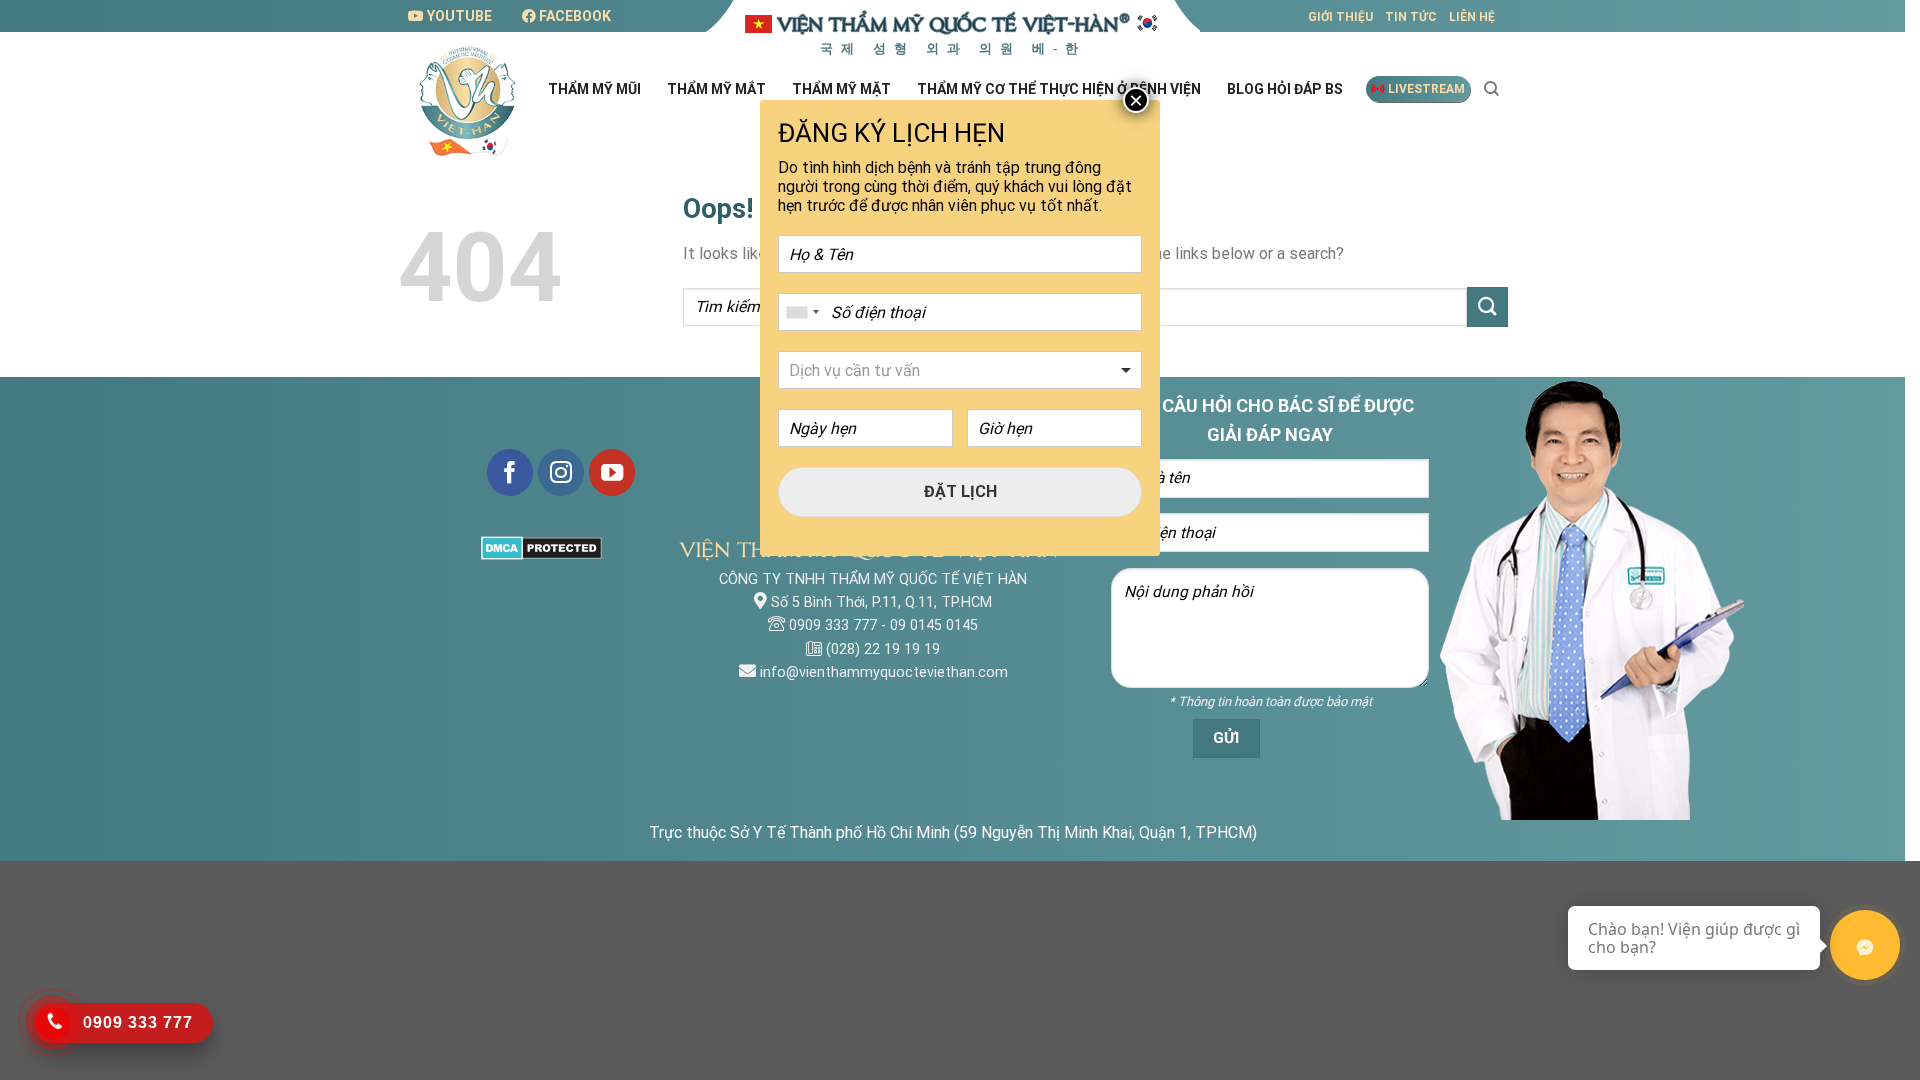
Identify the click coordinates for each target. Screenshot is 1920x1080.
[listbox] (960, 370)
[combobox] (802, 312)
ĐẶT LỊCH (960, 491)
